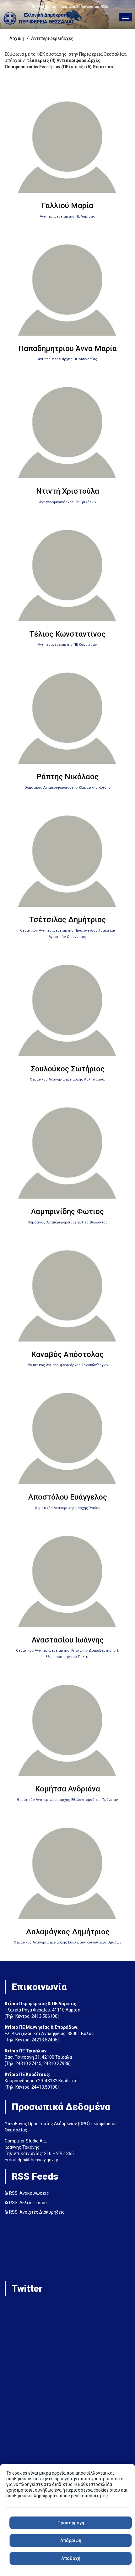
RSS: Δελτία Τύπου (27, 2203)
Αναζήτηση (46, 7)
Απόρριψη (71, 2540)
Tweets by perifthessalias (30, 2305)
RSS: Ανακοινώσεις (29, 2193)
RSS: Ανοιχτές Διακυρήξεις (36, 2212)
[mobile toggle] (125, 17)
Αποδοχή (71, 2558)
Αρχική (17, 38)
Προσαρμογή (71, 2523)
